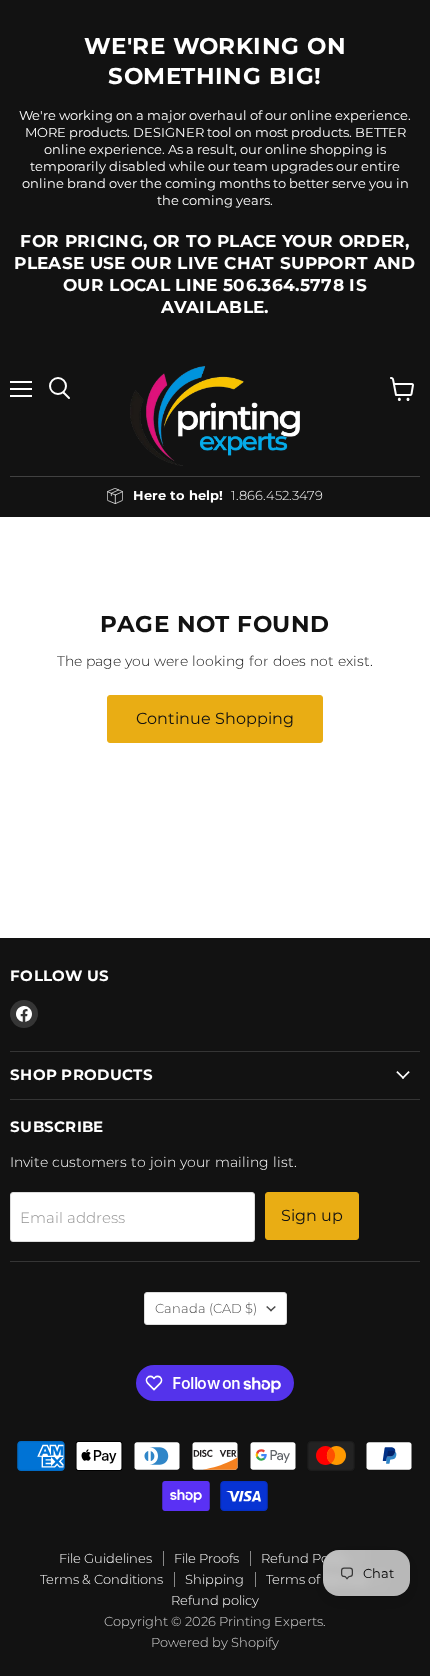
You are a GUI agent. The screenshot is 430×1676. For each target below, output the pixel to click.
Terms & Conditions (101, 1579)
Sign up (312, 1215)
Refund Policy (305, 1558)
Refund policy (215, 1600)
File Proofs (206, 1558)
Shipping (214, 1579)
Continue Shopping (215, 718)
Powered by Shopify (215, 1642)
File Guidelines (105, 1558)
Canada (206, 1308)
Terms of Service (317, 1579)
